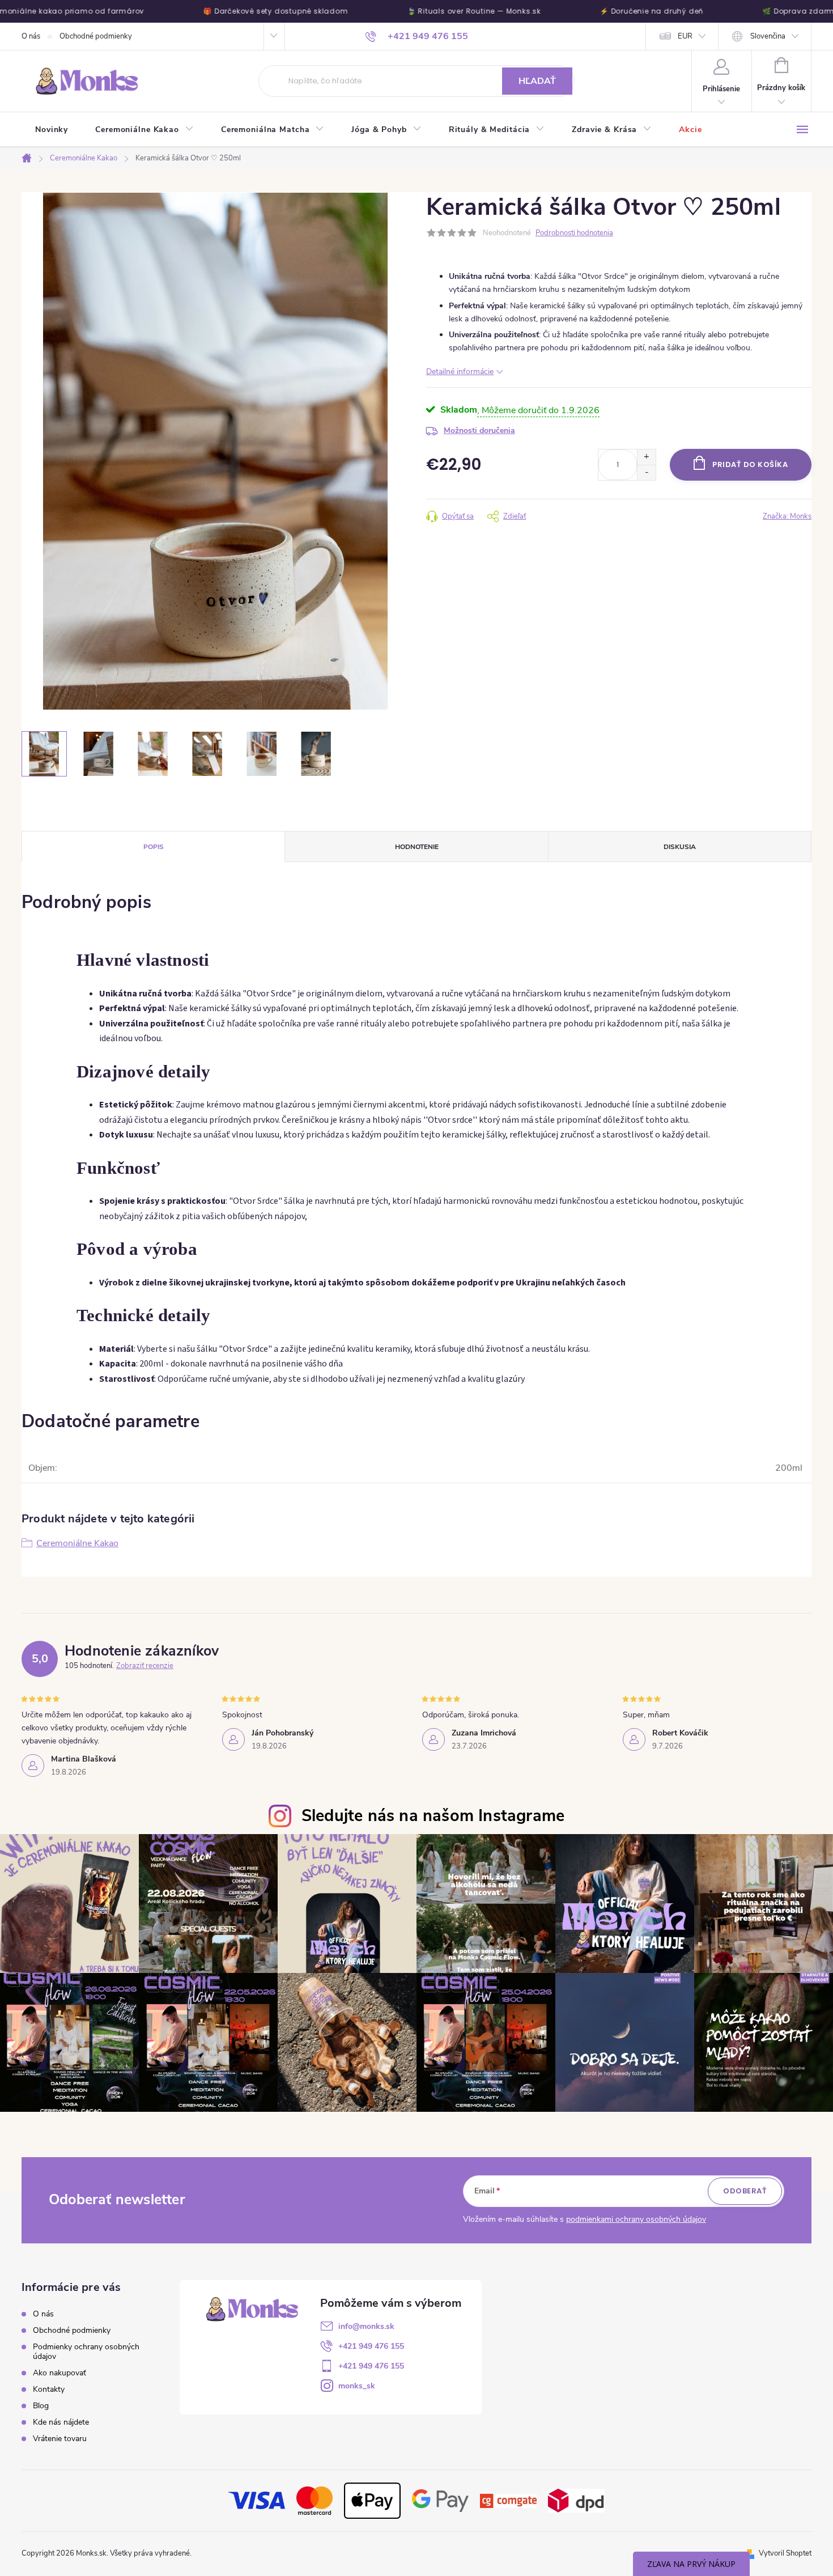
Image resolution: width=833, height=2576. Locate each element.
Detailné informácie (460, 372)
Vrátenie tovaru (60, 2439)
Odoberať (745, 2191)
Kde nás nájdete (61, 2422)
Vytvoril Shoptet (785, 2553)
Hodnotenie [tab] (417, 847)
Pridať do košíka (750, 464)
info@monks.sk (366, 2326)
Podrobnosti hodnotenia (574, 233)
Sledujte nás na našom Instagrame (433, 1816)
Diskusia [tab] (680, 847)
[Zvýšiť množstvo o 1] (646, 457)
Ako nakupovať (59, 2373)
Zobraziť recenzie (145, 1666)
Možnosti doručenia (479, 430)
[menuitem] (52, 130)
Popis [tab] (154, 847)
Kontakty (49, 2389)
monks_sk (357, 2386)
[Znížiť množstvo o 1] (646, 472)
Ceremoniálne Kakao (77, 1543)
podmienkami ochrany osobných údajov (636, 2219)
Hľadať (537, 81)
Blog (41, 2406)
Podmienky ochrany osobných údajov (86, 2352)
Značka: (787, 516)
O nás (31, 36)
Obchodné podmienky (96, 36)
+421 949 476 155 (371, 2346)
